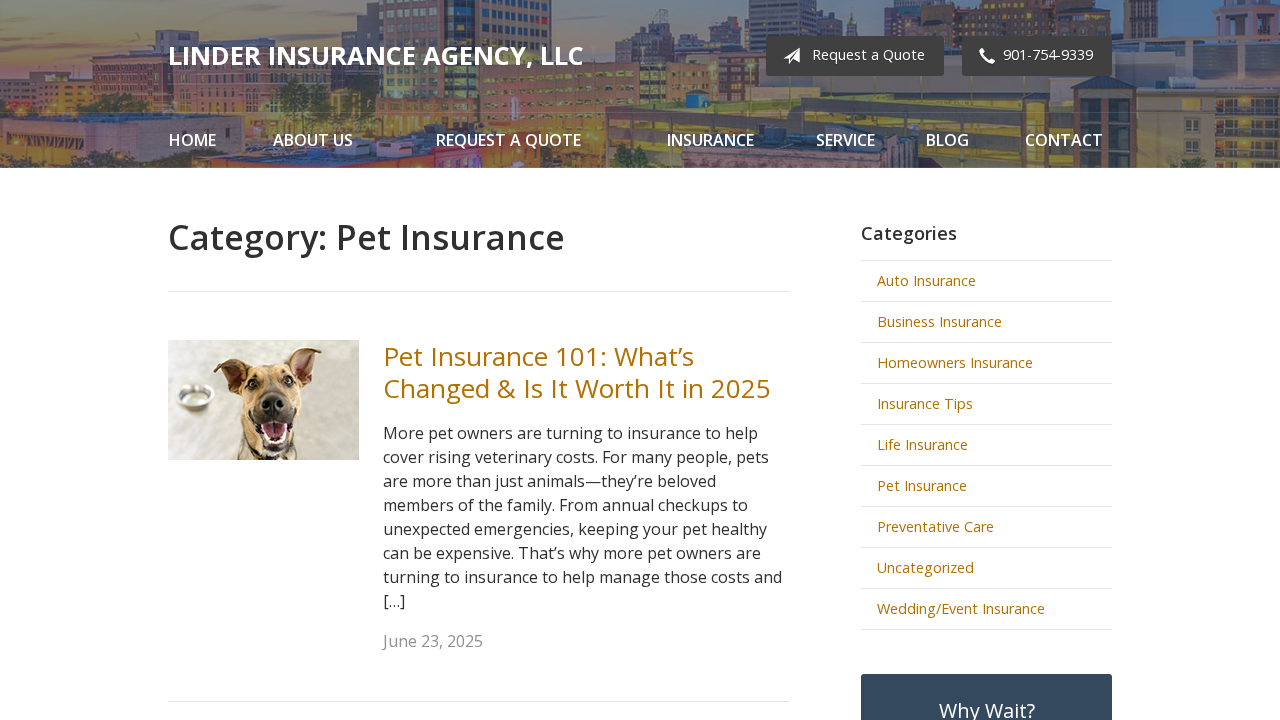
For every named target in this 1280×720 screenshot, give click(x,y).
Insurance (710, 140)
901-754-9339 (1048, 54)
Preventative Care (935, 526)
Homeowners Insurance (955, 362)
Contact (1064, 140)
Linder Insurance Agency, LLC (376, 55)
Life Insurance (922, 444)
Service (845, 140)
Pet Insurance (922, 485)
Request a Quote (868, 54)
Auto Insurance (926, 280)
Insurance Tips (925, 403)
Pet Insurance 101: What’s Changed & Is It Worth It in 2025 (577, 372)
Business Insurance (939, 321)
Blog (947, 140)
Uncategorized (925, 567)
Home (192, 140)
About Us (313, 140)
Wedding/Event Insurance (961, 608)
